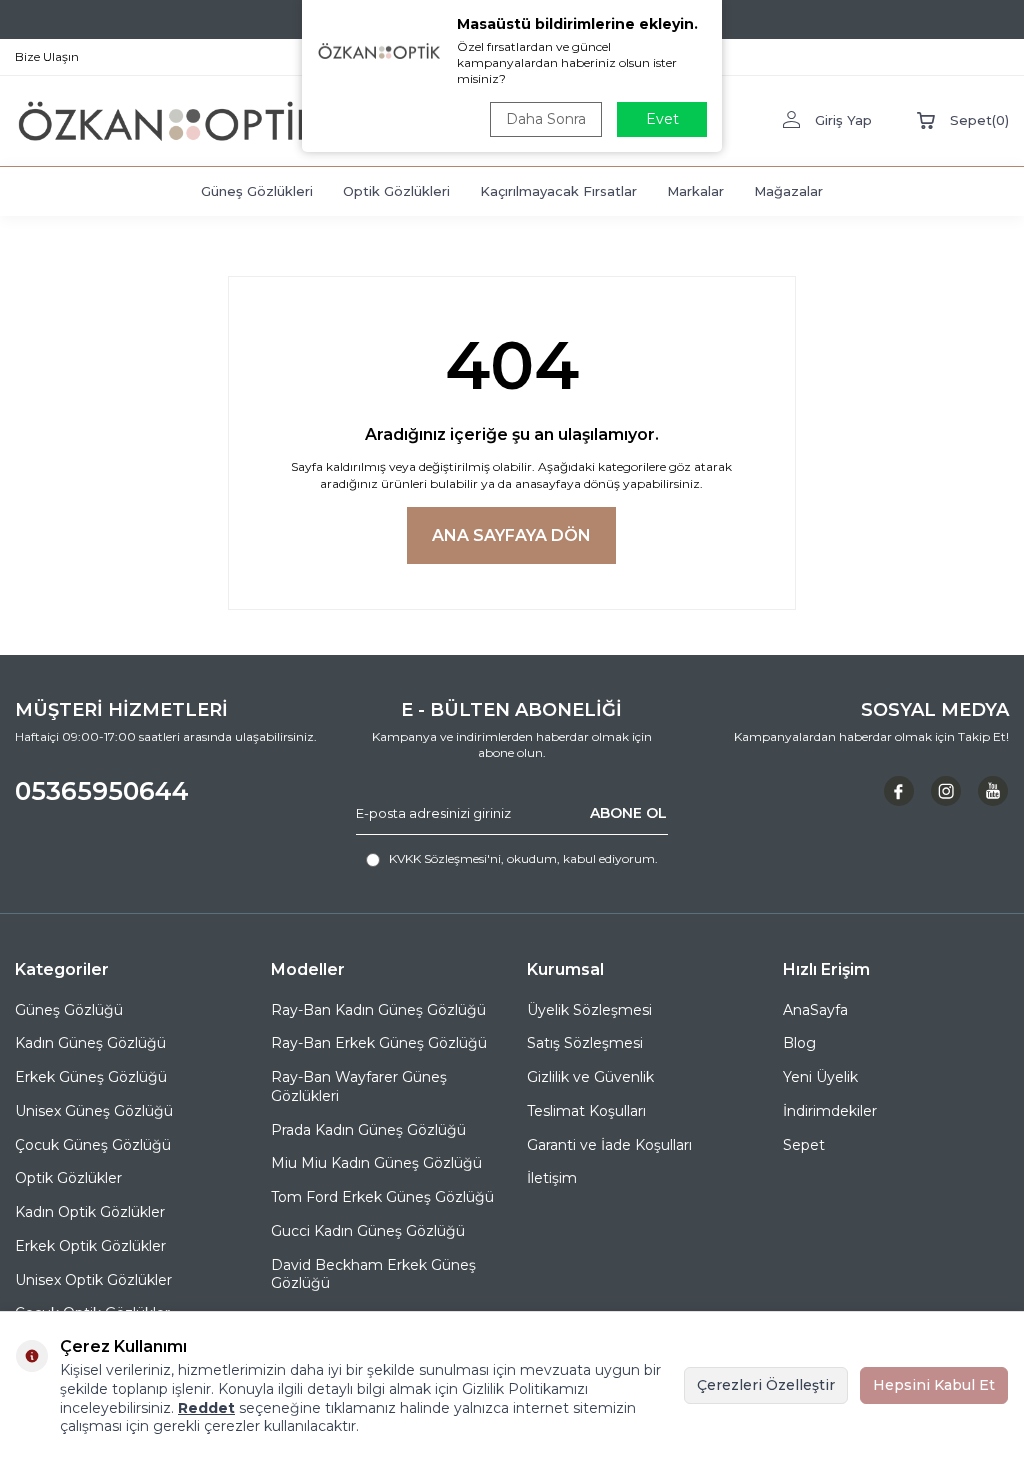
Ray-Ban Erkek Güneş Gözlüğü (379, 1043)
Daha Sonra (546, 119)
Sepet (804, 1145)
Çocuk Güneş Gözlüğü (93, 1145)
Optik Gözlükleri (396, 191)
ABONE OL (628, 813)
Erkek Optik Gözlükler (90, 1246)
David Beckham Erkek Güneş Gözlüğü (373, 1274)
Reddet (206, 1408)
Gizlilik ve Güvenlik (590, 1077)
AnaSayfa (815, 1010)
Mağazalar (788, 191)
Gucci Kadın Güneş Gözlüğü (368, 1231)
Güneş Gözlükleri (257, 191)
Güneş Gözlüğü (69, 1010)
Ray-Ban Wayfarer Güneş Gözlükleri (359, 1086)
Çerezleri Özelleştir (766, 1385)
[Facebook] (899, 791)
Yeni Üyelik (820, 1077)
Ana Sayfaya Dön (511, 535)
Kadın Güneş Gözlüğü (90, 1043)
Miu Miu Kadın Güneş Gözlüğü (376, 1163)
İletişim (552, 1178)
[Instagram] (946, 791)
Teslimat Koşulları (586, 1111)
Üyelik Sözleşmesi (589, 1010)
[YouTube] (993, 791)
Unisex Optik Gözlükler (93, 1280)
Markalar (695, 191)
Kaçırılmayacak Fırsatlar (558, 191)
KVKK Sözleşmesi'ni (445, 858)
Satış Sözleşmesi (585, 1043)
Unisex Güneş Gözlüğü (94, 1111)
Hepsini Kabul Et (934, 1385)
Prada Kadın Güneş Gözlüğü (368, 1130)
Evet (662, 119)
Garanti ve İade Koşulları (609, 1145)
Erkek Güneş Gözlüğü (91, 1077)
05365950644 (102, 791)
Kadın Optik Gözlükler (90, 1212)
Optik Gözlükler (68, 1178)
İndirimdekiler (830, 1111)
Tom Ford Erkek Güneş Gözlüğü (382, 1197)
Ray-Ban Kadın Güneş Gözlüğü (378, 1010)
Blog (799, 1043)
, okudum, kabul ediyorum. (523, 858)
